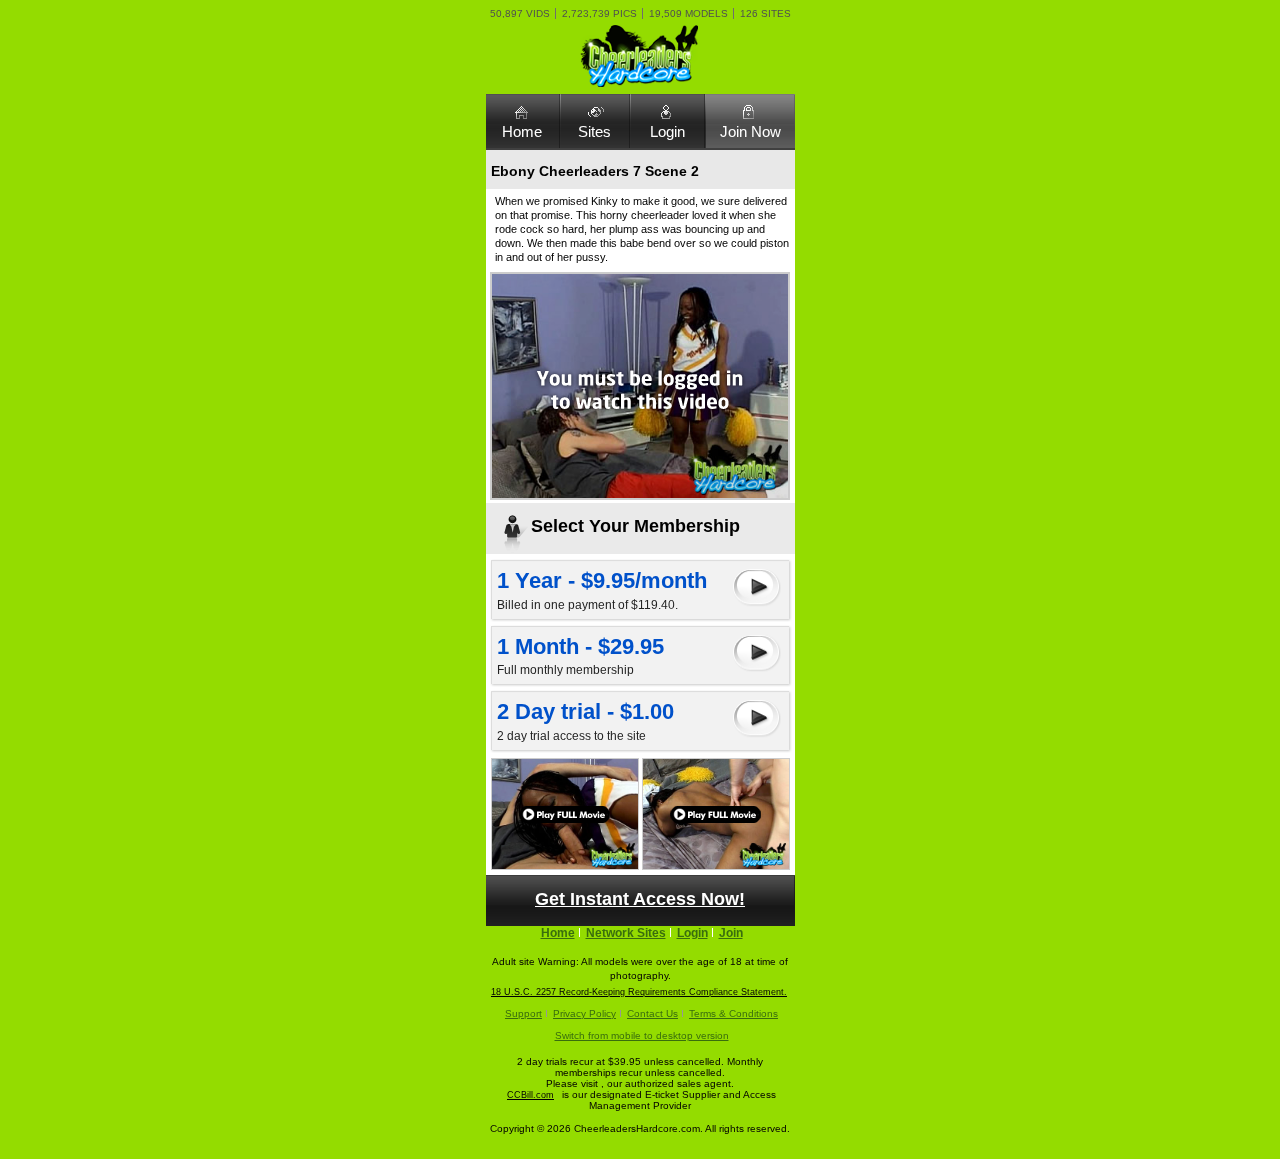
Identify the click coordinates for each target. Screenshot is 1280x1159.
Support (523, 1013)
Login (667, 131)
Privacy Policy (584, 1013)
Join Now (750, 131)
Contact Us (652, 1013)
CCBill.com (530, 1095)
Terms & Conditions (733, 1013)
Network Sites (626, 933)
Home (522, 131)
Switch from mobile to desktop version (642, 1035)
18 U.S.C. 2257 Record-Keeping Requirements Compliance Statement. (639, 992)
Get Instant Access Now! (640, 899)
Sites (594, 131)
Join (731, 933)
